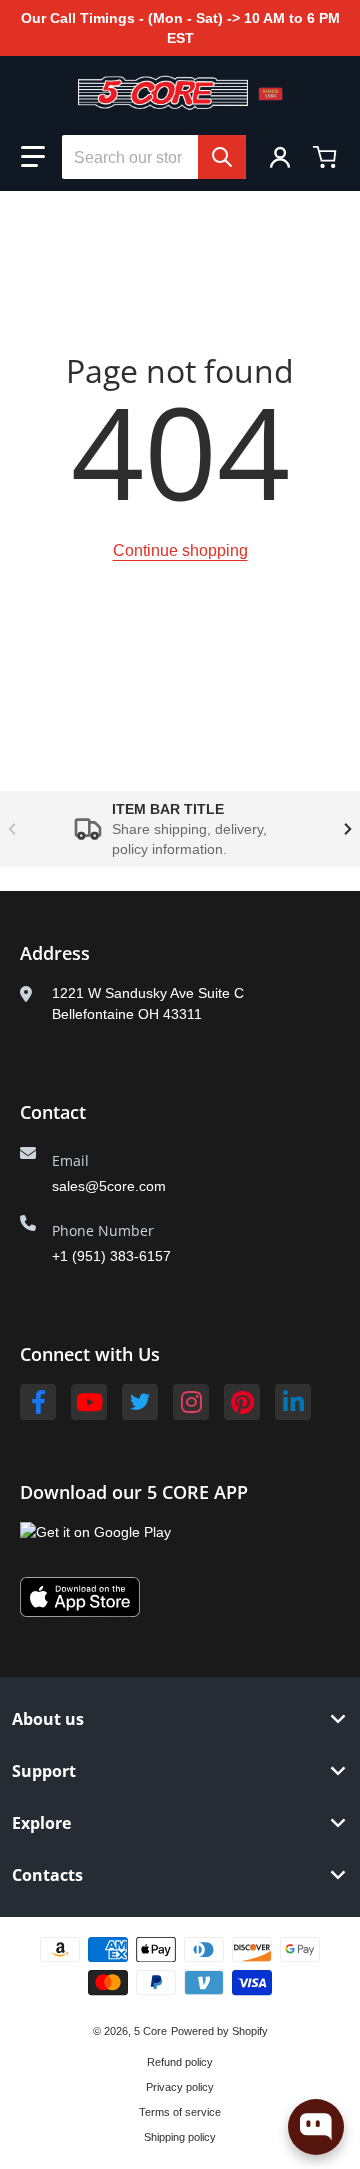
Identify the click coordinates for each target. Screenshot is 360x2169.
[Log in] (280, 157)
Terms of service (180, 2112)
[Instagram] (191, 1402)
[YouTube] (89, 1402)
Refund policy (180, 2062)
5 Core (150, 2031)
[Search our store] (222, 157)
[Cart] (327, 157)
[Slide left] (12, 829)
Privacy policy (180, 2087)
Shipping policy (180, 2137)
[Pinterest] (242, 1402)
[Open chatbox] (316, 2127)
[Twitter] (140, 1402)
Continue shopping (180, 550)
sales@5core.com (109, 1186)
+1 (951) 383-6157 (111, 1256)
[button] (33, 157)
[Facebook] (38, 1402)
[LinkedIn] (293, 1402)
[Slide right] (348, 829)
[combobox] (154, 157)
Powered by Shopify (219, 2031)
